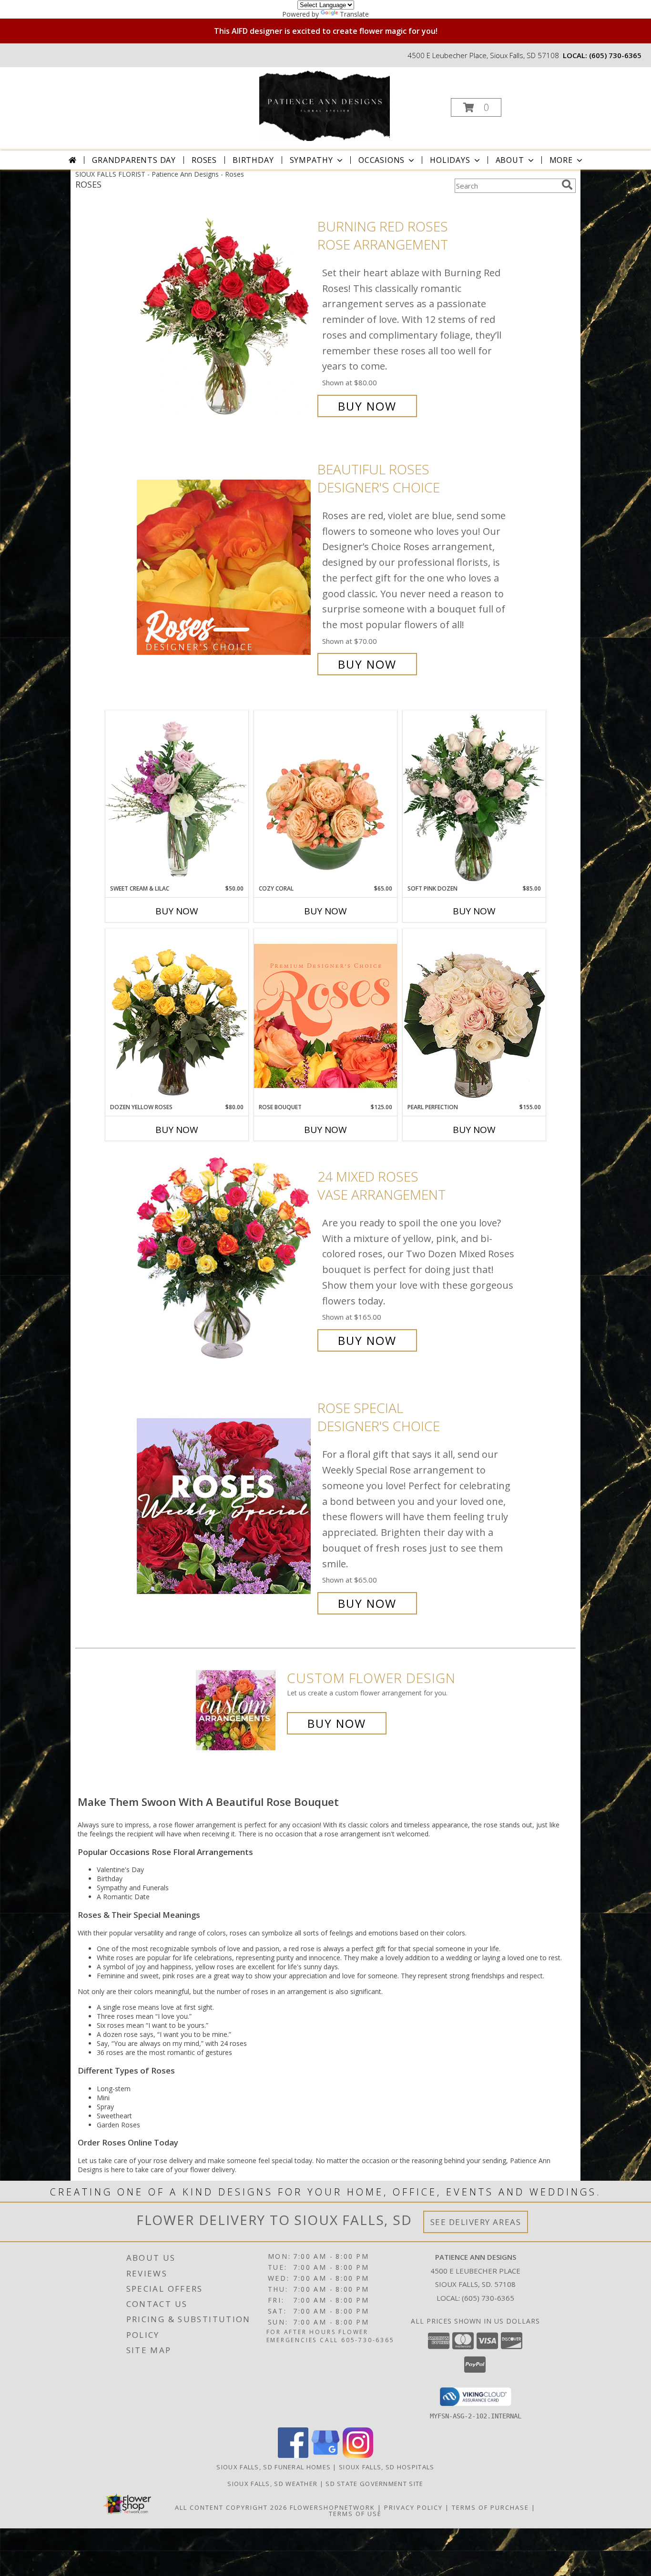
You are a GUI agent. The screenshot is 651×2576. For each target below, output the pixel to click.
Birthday (253, 160)
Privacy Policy (413, 2507)
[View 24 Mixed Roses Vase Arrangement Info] (225, 1258)
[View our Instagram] (358, 2455)
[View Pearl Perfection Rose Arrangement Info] (474, 1016)
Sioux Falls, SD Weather (272, 2484)
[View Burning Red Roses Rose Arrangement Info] (225, 316)
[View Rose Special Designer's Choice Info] (225, 1506)
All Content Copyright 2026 (231, 2507)
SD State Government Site (374, 2484)
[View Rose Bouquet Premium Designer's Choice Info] (325, 1016)
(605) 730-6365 (615, 55)
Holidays (450, 160)
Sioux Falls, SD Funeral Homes (274, 2467)
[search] (567, 185)
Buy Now (367, 406)
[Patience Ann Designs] (324, 105)
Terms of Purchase (490, 2507)
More (561, 160)
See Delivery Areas (476, 2222)
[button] (476, 107)
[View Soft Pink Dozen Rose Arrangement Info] (474, 797)
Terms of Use (355, 2514)
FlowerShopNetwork (332, 2507)
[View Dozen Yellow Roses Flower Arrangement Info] (177, 1016)
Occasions (381, 160)
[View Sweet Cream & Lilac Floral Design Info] (177, 797)
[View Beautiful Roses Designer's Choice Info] (225, 567)
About (510, 160)
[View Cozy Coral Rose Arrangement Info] (325, 797)
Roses (204, 160)
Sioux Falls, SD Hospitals (387, 2467)
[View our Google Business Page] (325, 2455)
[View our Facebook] (293, 2455)
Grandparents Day (134, 160)
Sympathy (311, 160)
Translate (354, 14)
